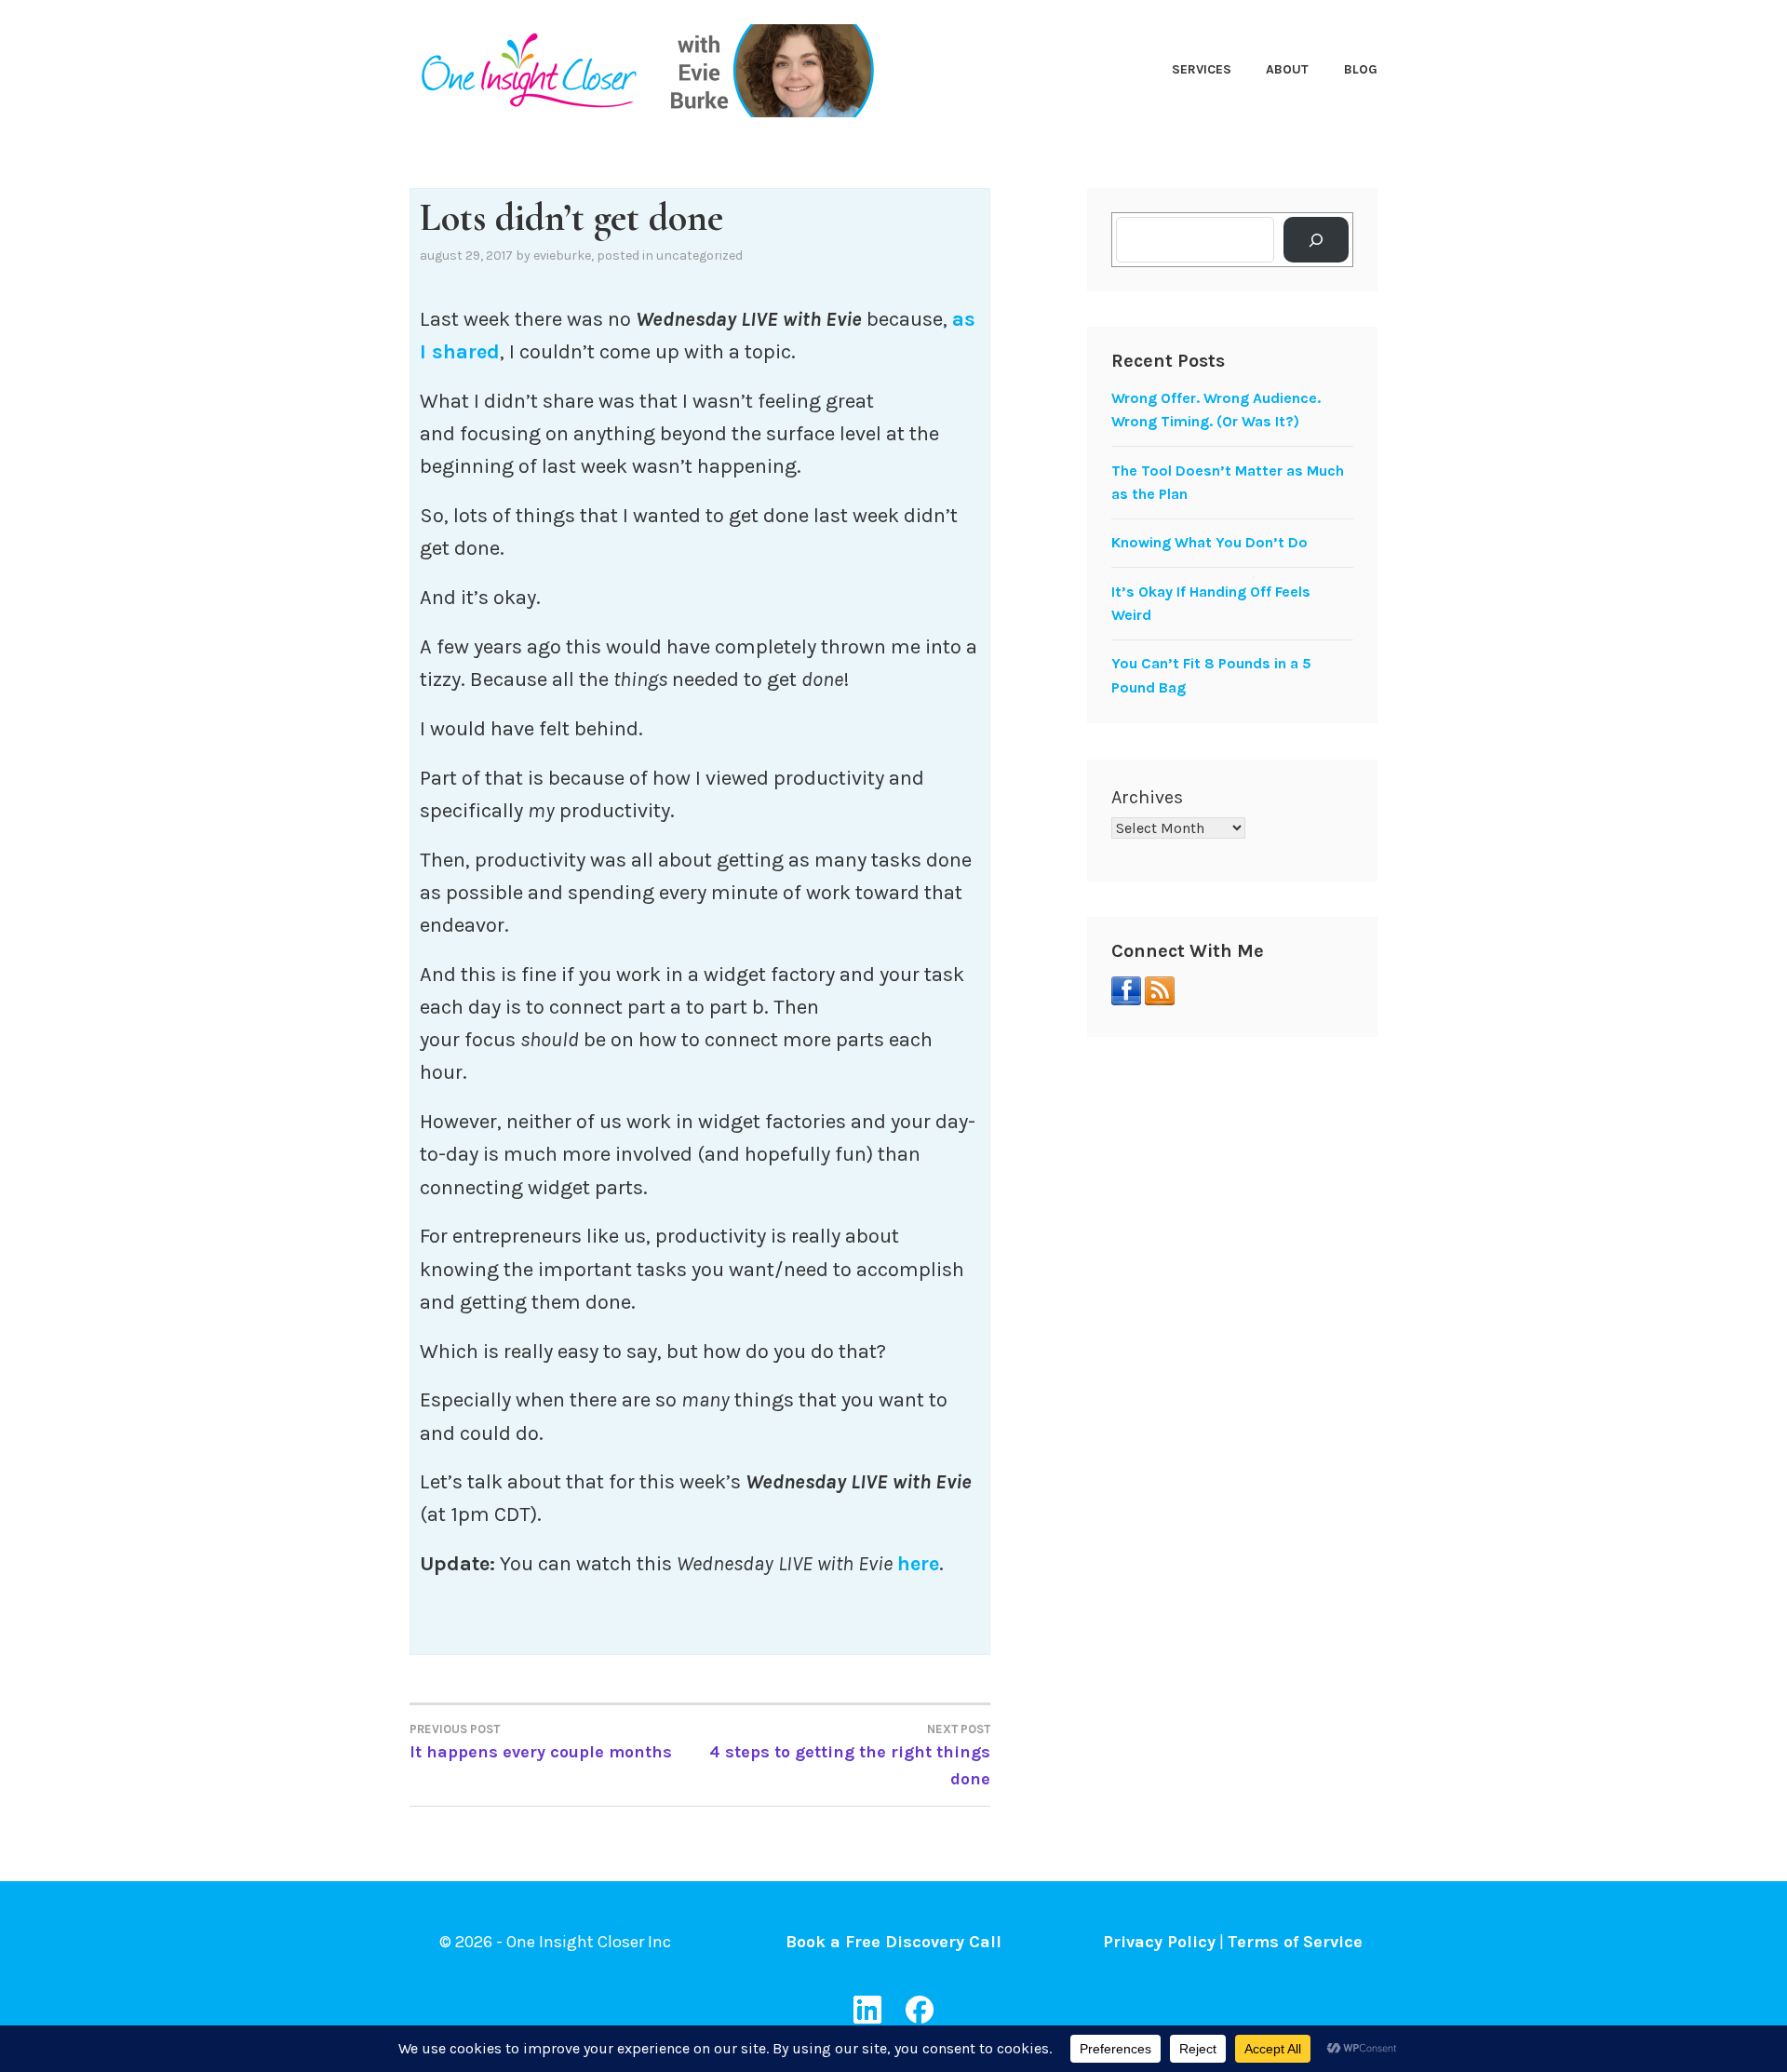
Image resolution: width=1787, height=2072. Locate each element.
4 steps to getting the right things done (850, 1756)
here (918, 1564)
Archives (1147, 797)
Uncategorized (699, 256)
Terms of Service (1295, 1942)
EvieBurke (562, 256)
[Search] (1317, 240)
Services (1202, 69)
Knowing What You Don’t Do (1209, 542)
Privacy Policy (1159, 1942)
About (1287, 69)
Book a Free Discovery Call (893, 1942)
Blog (1361, 69)
